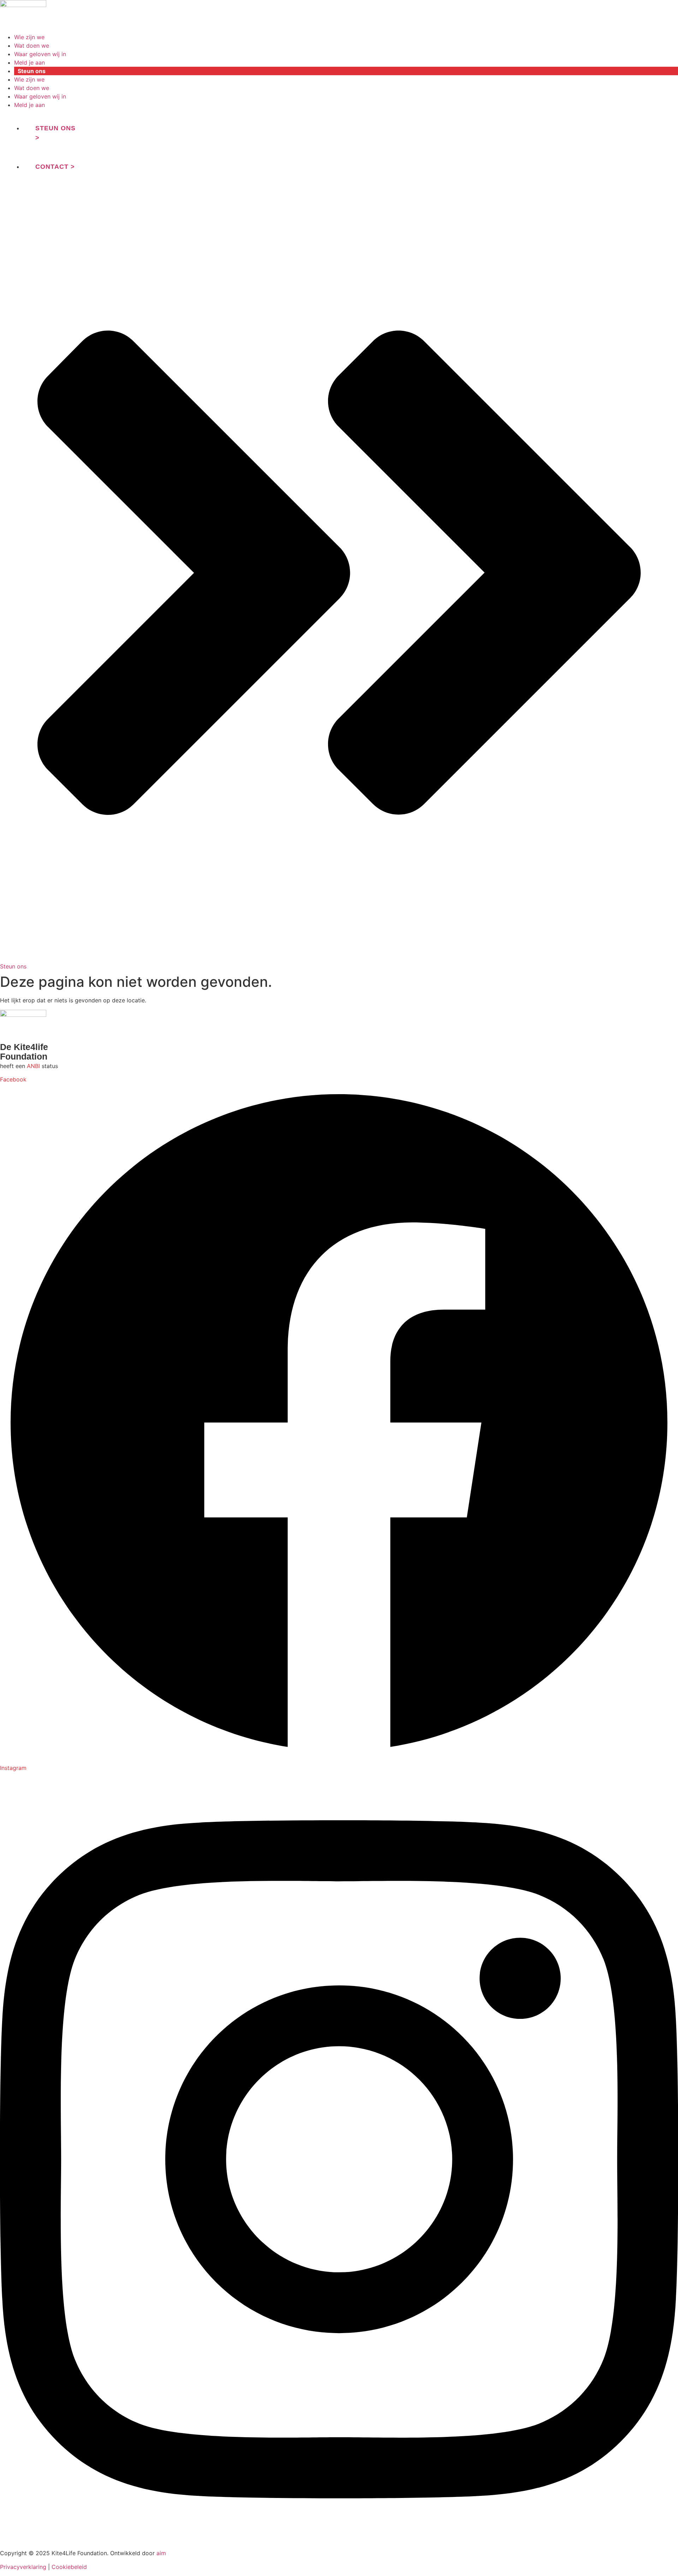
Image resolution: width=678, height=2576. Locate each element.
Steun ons (32, 71)
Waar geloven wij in (40, 54)
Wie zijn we (29, 37)
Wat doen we (32, 46)
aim (161, 2553)
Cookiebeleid (69, 2567)
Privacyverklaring (23, 2567)
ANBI (33, 1066)
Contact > (55, 167)
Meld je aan (29, 62)
